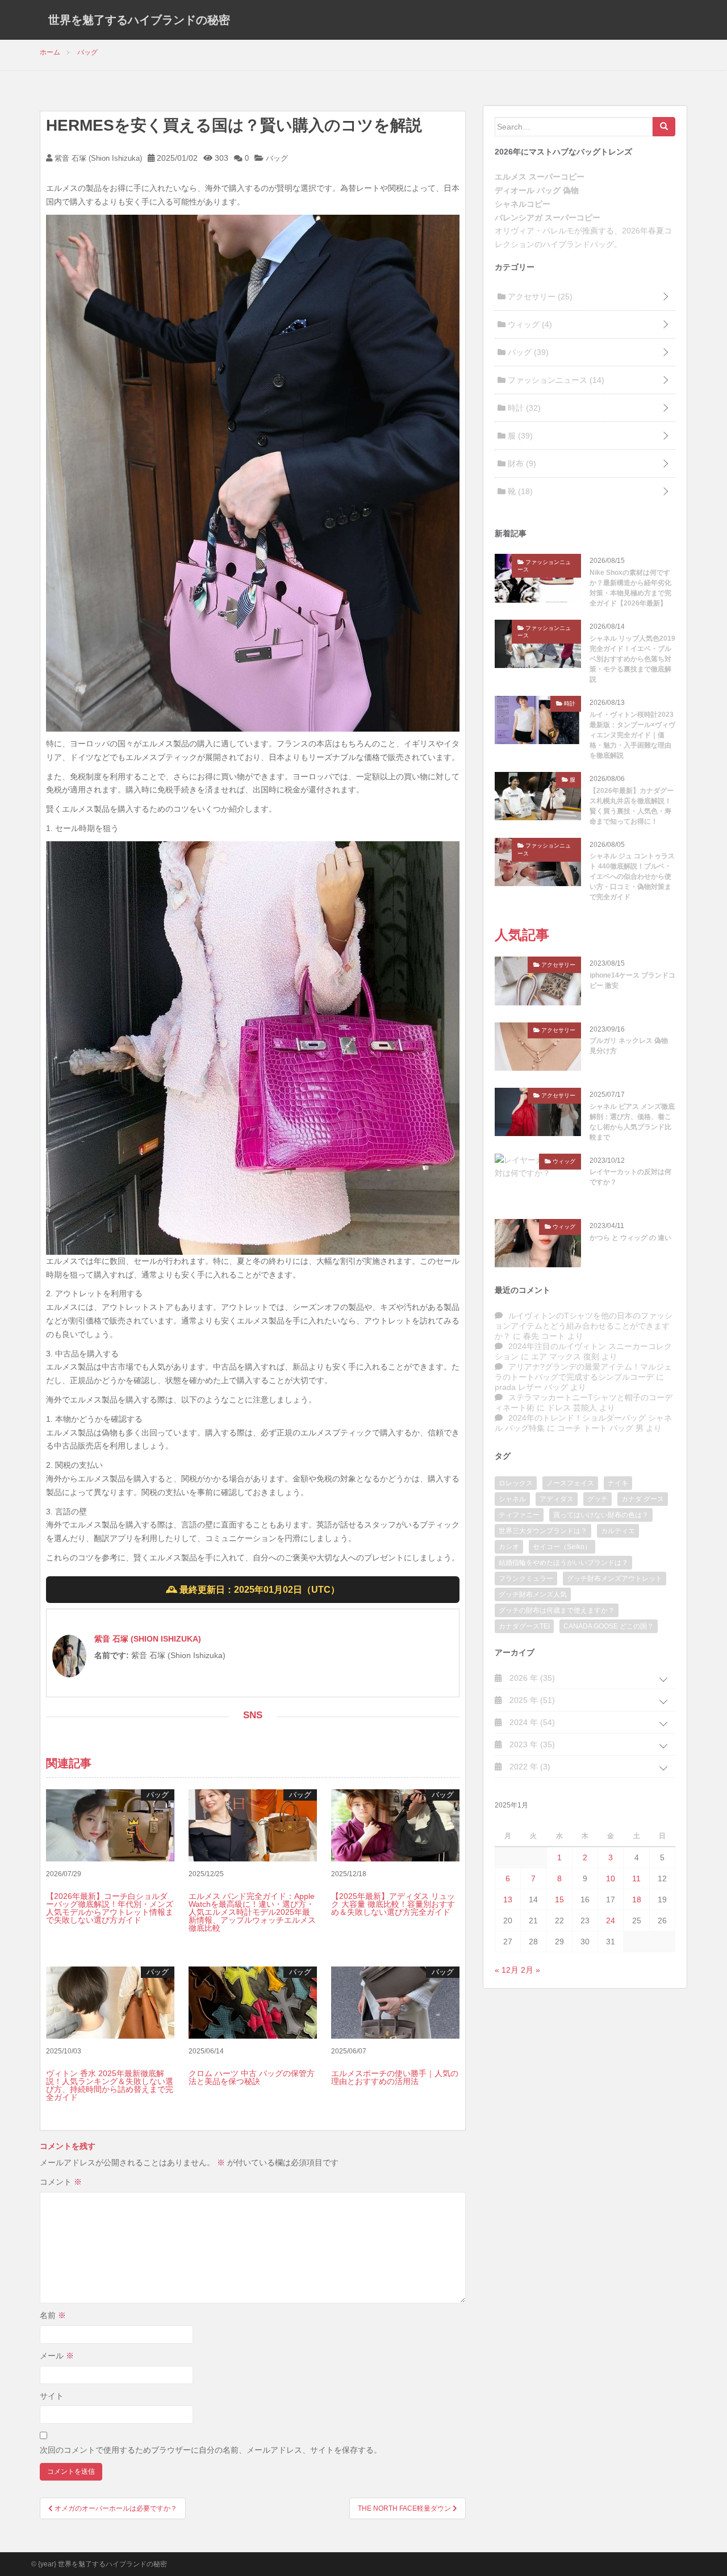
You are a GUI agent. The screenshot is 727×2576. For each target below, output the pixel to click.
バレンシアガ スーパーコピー (548, 218)
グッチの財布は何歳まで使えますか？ (557, 1610)
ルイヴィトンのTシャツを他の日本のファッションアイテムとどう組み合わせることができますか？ (584, 1326)
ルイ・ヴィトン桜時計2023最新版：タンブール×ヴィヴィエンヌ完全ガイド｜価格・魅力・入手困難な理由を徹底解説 (632, 735)
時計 (523, 408)
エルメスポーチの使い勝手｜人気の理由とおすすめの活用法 (395, 2077)
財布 (521, 464)
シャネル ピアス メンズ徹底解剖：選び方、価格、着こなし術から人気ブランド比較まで (632, 1122)
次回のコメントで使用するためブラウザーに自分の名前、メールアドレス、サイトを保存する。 (211, 2450)
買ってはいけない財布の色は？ (601, 1515)
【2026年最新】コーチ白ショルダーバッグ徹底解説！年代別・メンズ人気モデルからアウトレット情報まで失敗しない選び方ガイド (110, 1908)
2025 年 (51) (531, 1700)
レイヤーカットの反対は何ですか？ (630, 1177)
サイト (52, 2396)
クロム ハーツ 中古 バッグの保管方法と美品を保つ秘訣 (252, 2077)
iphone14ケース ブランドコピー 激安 (632, 980)
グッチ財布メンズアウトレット (615, 1579)
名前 (53, 2315)
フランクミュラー (526, 1579)
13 (508, 1899)
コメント (61, 2182)
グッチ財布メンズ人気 (533, 1594)
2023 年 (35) (531, 1744)
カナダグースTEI (524, 1626)
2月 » (530, 1970)
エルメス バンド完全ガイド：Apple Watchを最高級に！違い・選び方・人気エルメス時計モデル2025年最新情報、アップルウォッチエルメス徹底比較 (252, 1912)
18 (637, 1899)
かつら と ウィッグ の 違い (630, 1238)
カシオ (509, 1547)
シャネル (512, 1499)
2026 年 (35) (531, 1678)
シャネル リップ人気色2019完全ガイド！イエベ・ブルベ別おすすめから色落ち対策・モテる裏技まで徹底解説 (632, 659)
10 (611, 1878)
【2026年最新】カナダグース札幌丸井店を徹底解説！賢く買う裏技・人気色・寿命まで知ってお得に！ (632, 806)
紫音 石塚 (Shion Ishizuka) (97, 158)
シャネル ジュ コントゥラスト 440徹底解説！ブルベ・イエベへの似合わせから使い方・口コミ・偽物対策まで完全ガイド (632, 876)
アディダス (557, 1499)
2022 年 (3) (529, 1767)
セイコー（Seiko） (562, 1547)
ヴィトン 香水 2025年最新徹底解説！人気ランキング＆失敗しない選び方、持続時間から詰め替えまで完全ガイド (110, 2085)
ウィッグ (529, 324)
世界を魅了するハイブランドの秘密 (139, 20)
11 (636, 1878)
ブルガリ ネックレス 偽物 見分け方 (629, 1046)
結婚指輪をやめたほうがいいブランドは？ (563, 1563)
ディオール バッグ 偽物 (537, 190)
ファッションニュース (555, 380)
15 (559, 1899)
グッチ (598, 1499)
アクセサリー (539, 297)
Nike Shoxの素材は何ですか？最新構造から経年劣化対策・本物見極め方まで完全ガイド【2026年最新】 (630, 588)
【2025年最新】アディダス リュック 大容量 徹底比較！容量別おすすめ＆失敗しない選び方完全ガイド (393, 1904)
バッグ (277, 158)
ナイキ (618, 1483)
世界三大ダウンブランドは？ (543, 1531)
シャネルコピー (523, 204)
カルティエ (618, 1531)
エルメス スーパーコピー (540, 177)
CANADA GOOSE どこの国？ (609, 1626)
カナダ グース (643, 1499)
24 (611, 1920)
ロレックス (516, 1483)
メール (57, 2356)
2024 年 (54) (531, 1722)
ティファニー (519, 1515)
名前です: (112, 1655)
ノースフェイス (570, 1483)
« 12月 (507, 1970)
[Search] (664, 127)
